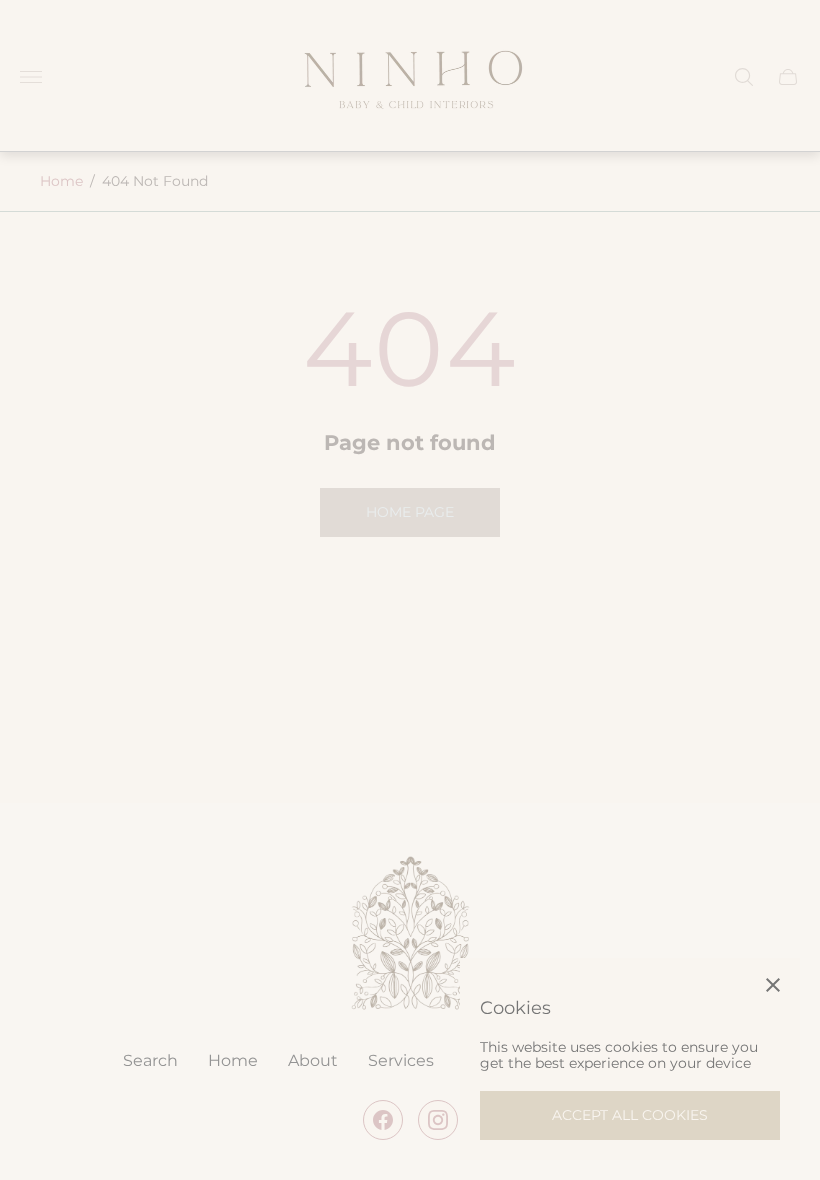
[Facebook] (383, 1120)
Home (61, 181)
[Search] (744, 77)
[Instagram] (438, 1120)
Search (150, 1061)
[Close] (773, 985)
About (313, 1061)
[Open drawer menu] (31, 77)
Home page (410, 512)
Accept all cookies (630, 1115)
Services (401, 1061)
